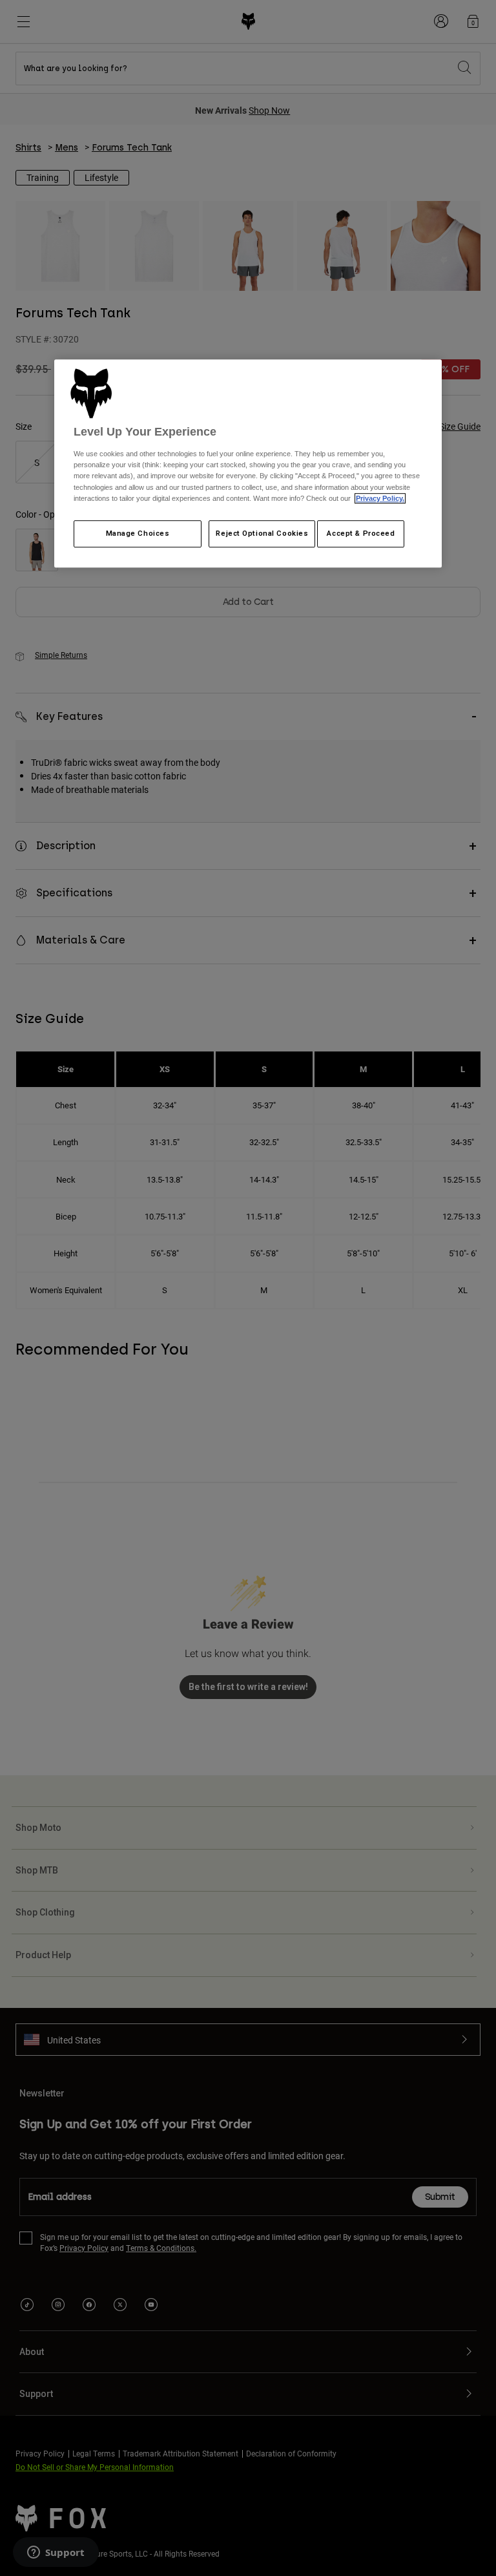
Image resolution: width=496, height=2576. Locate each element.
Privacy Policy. (380, 498)
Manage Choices (138, 533)
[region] (248, 463)
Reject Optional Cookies (262, 533)
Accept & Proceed (361, 533)
